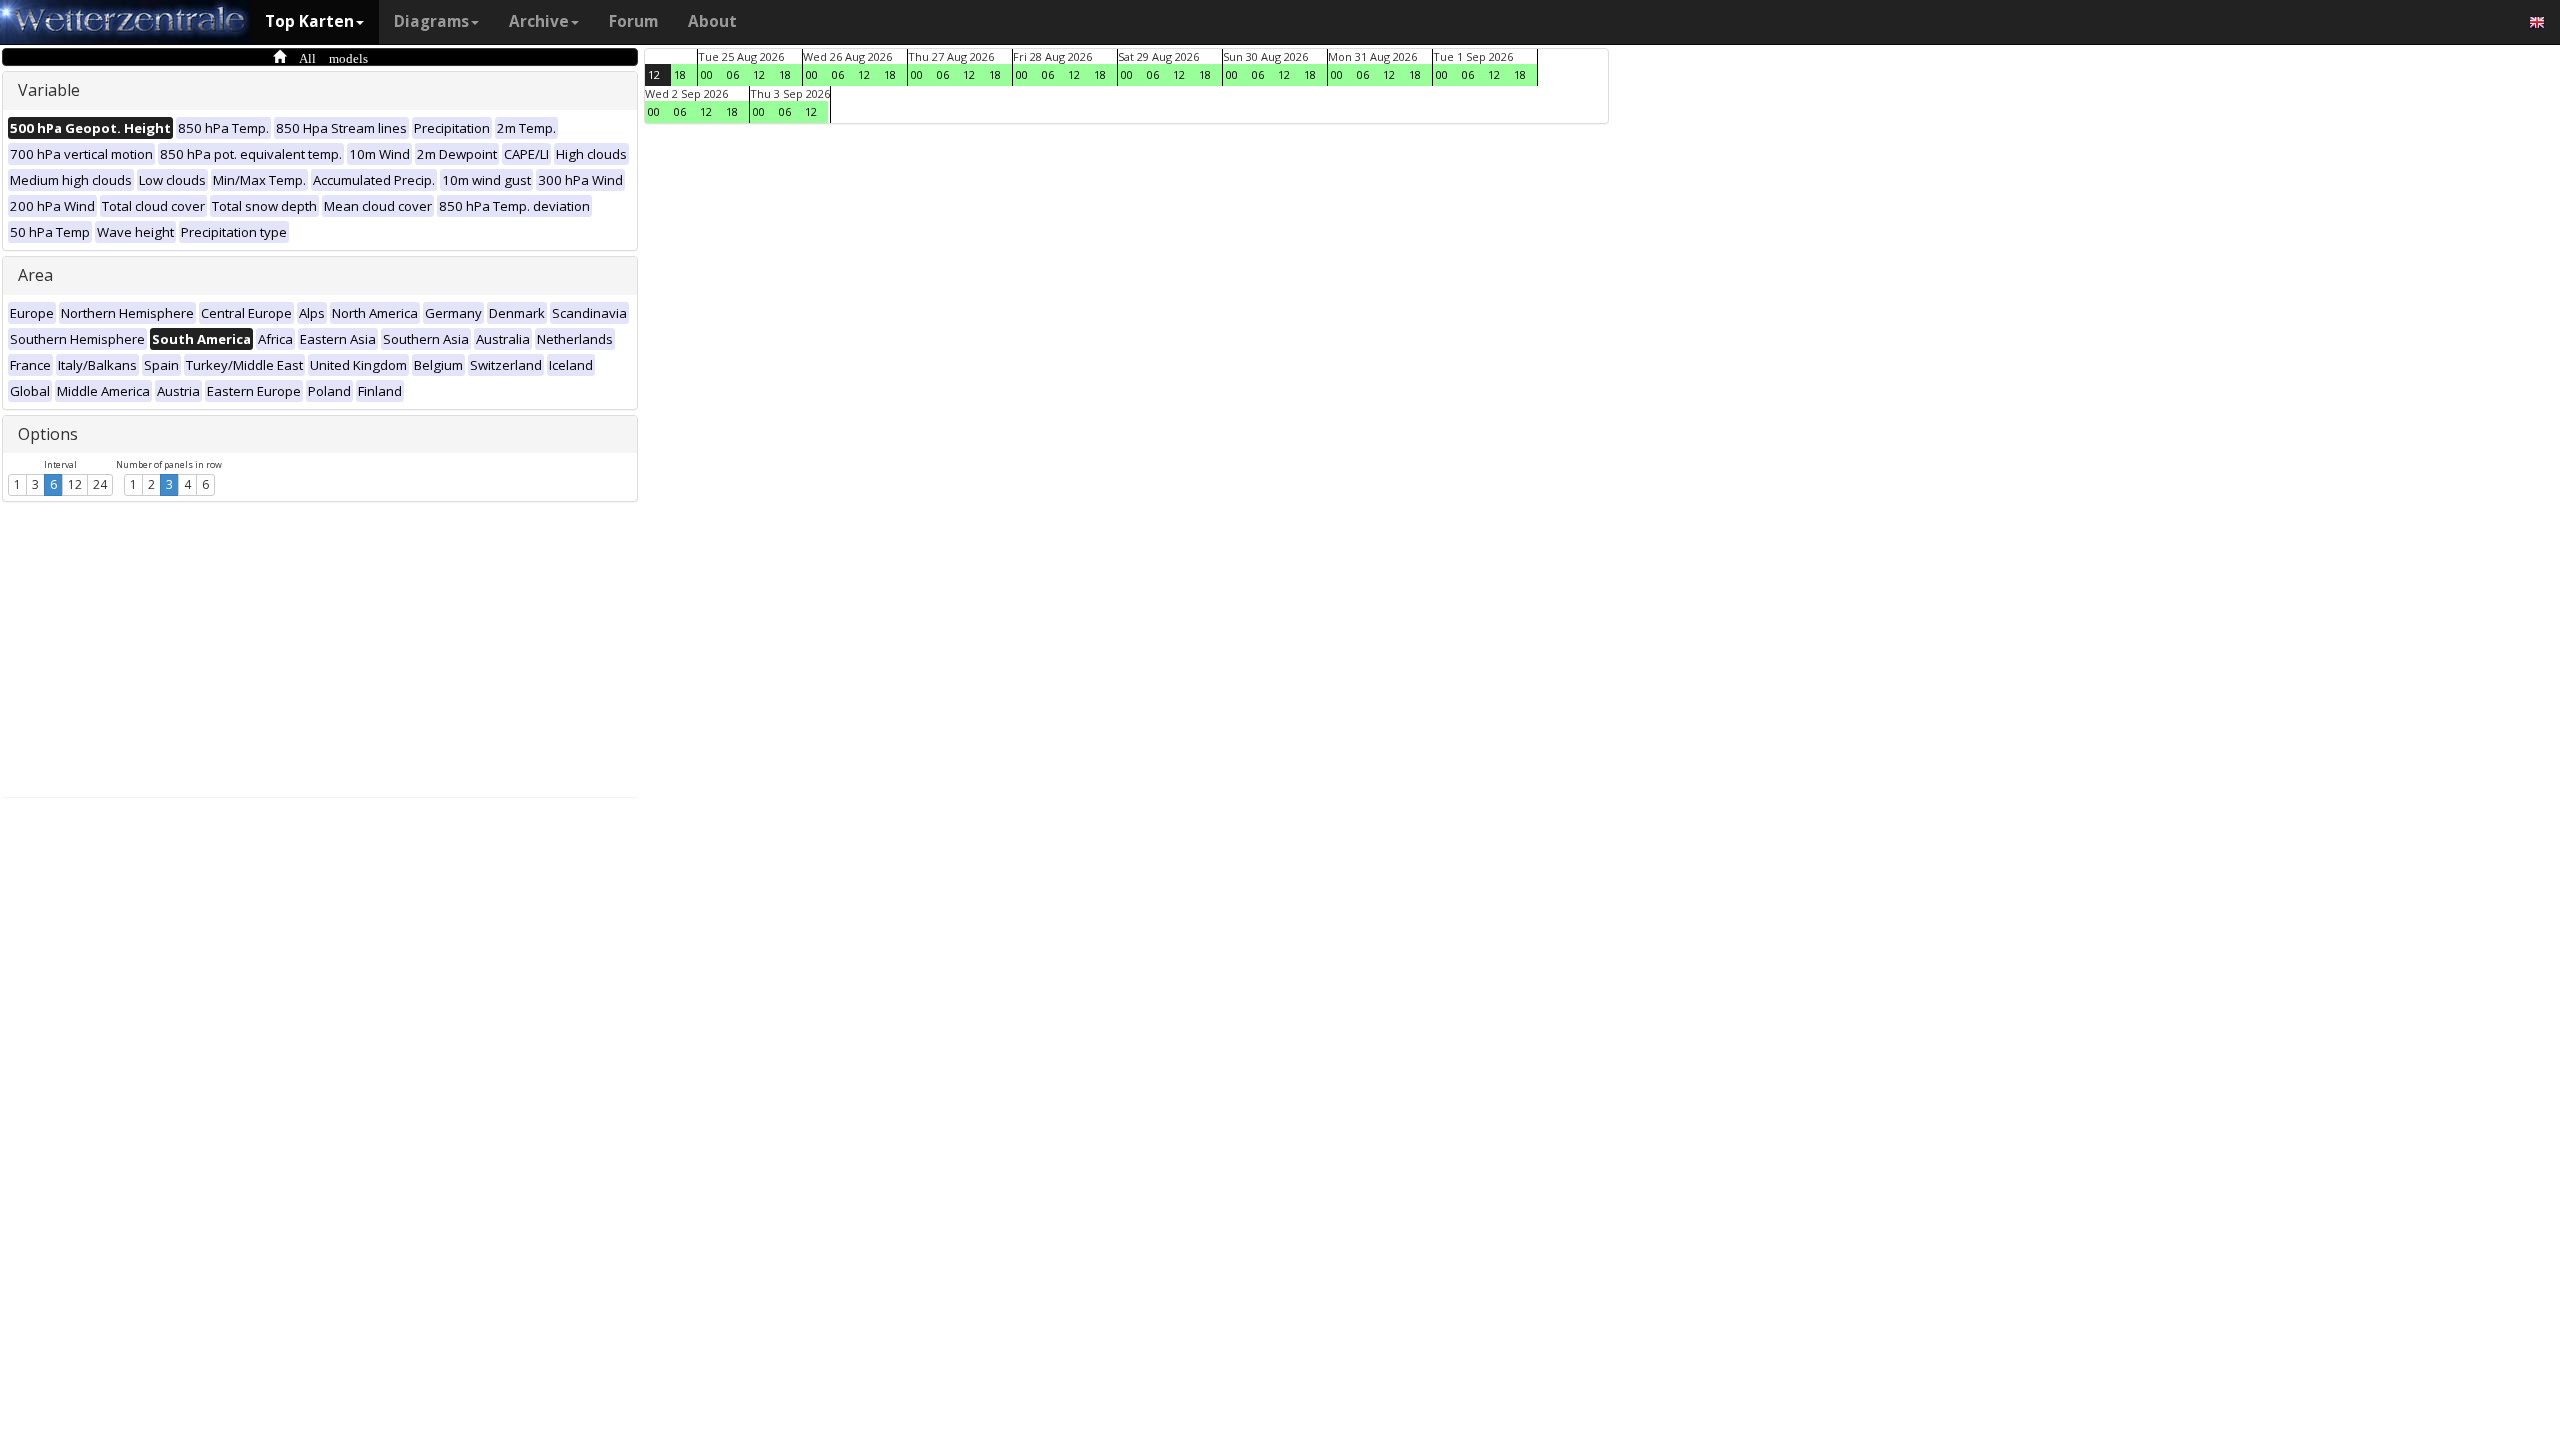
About (712, 21)
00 (707, 74)
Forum (633, 21)
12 (75, 484)
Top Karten (309, 21)
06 (733, 74)
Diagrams (431, 21)
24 (100, 484)
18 (680, 74)
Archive (539, 21)
